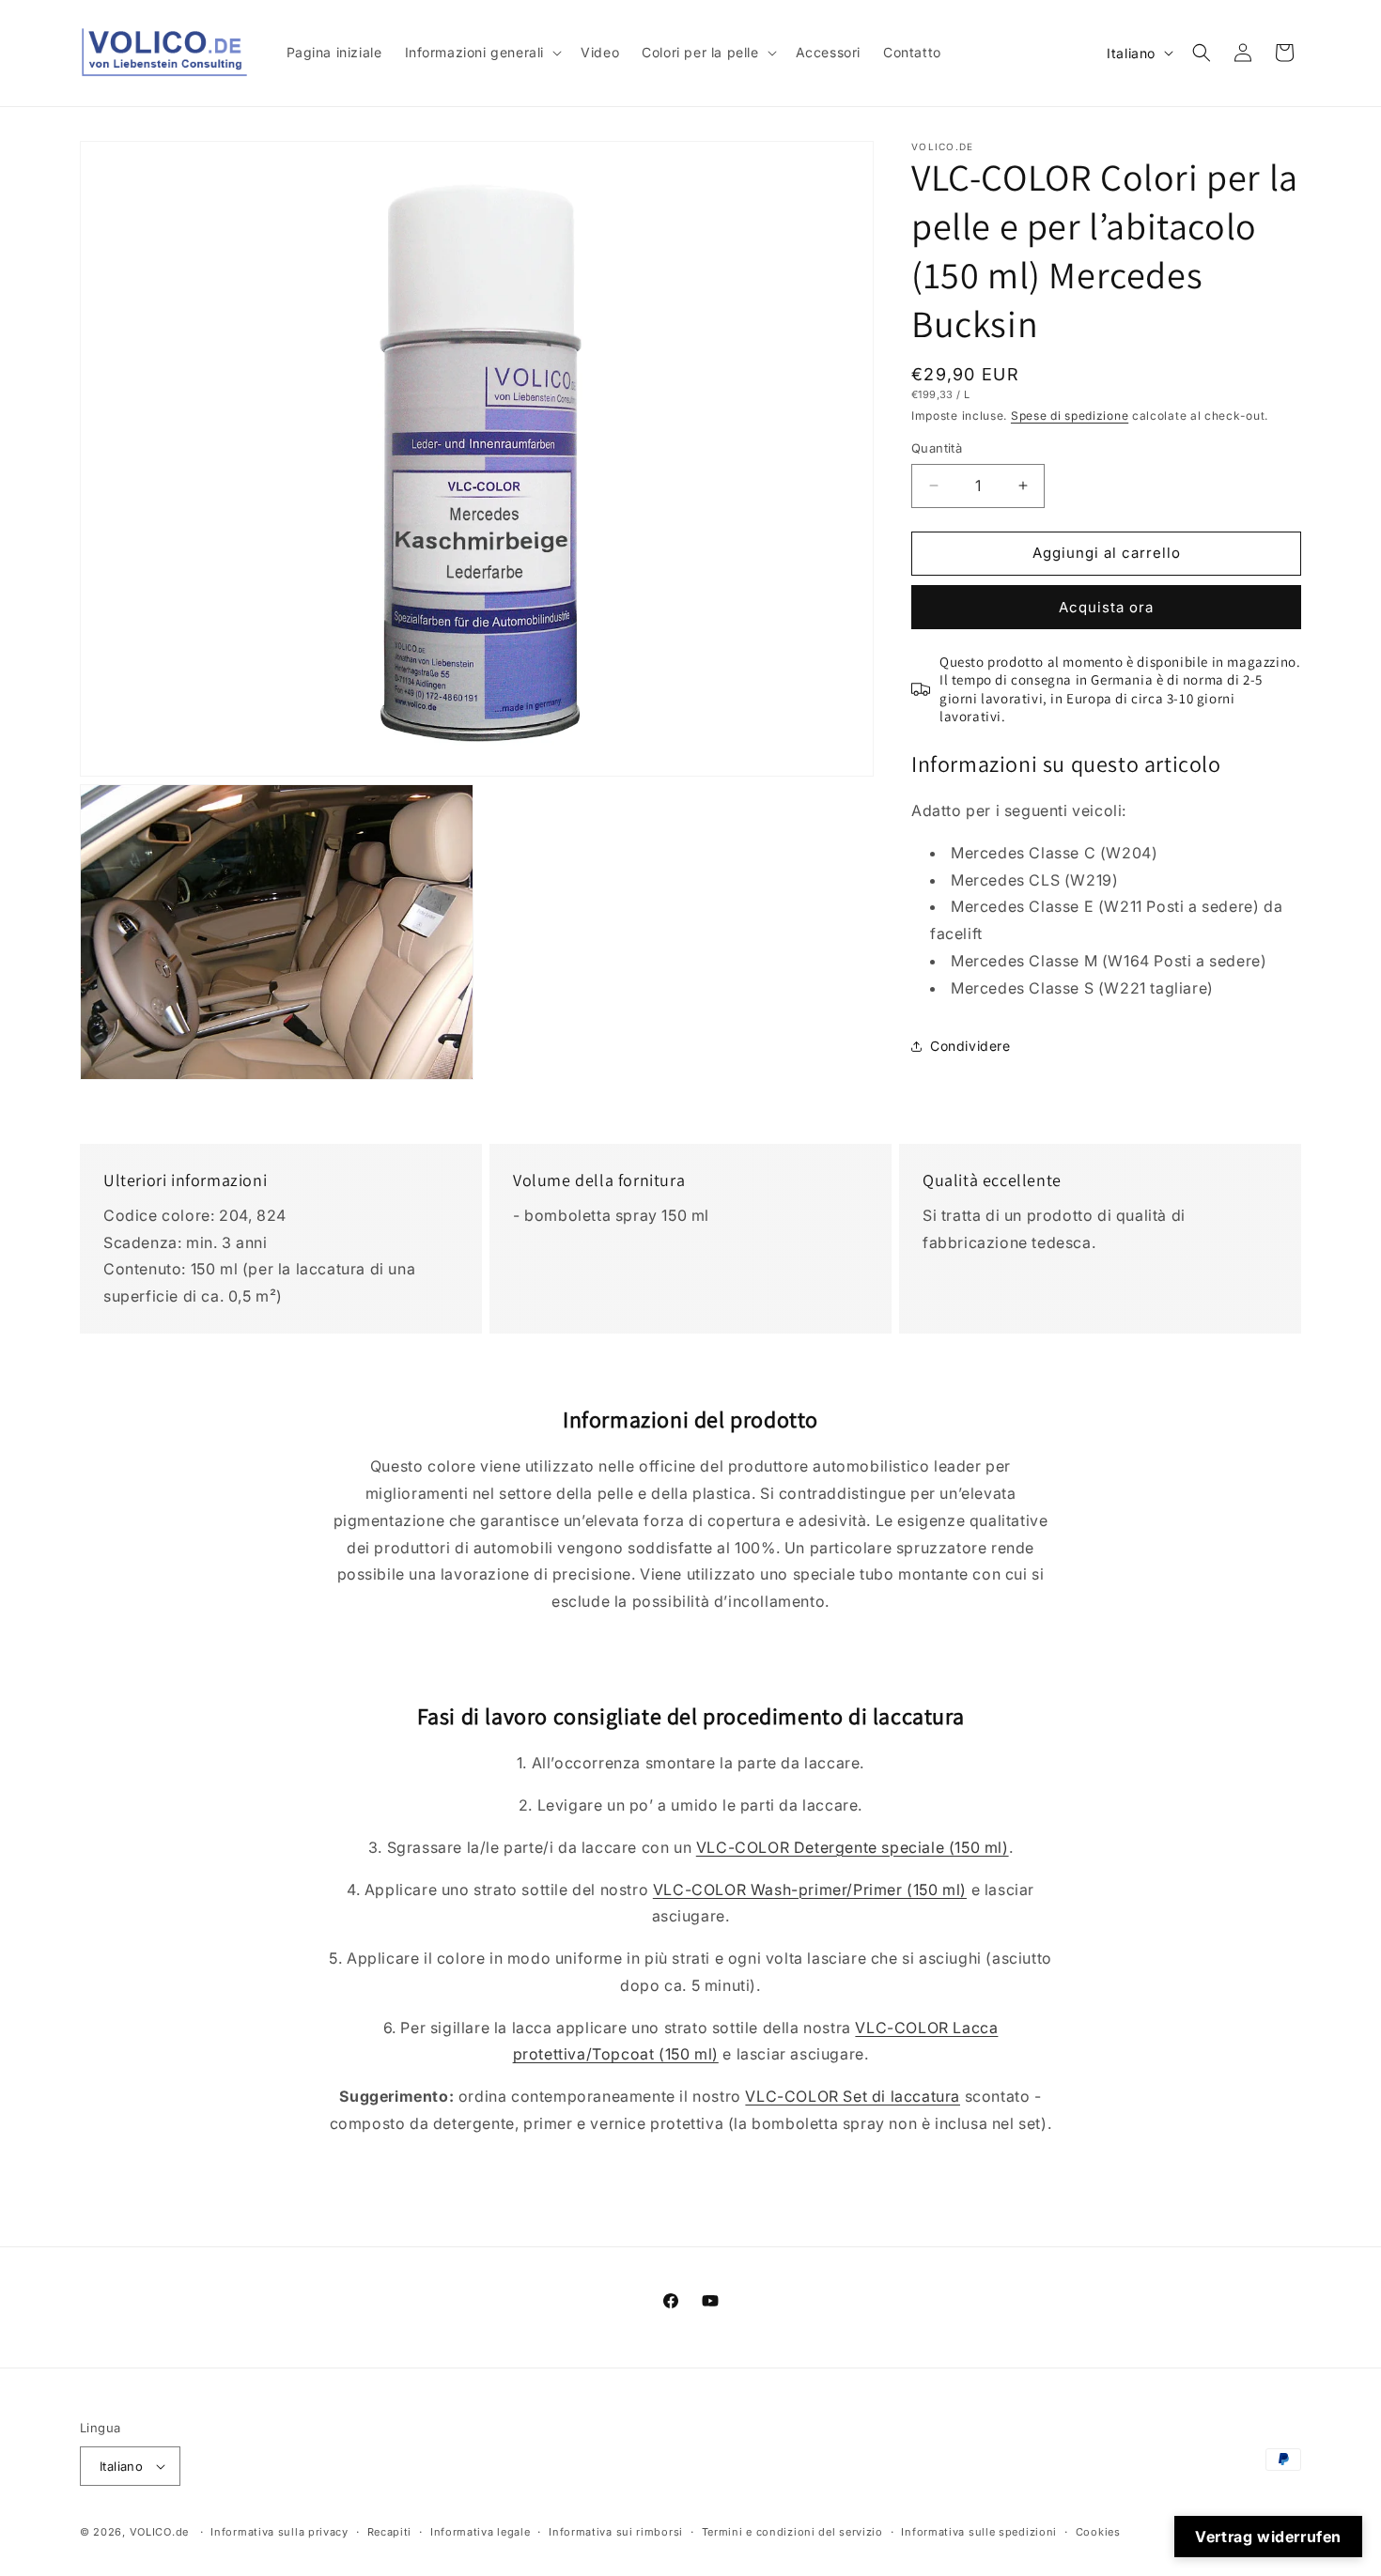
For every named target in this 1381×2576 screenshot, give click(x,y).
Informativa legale (481, 2532)
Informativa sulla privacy (279, 2532)
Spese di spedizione (1070, 416)
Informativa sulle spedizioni (979, 2532)
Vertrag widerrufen (1268, 2537)
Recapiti (390, 2532)
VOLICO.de (159, 2532)
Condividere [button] (970, 1046)
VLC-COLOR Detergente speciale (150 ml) (853, 1847)
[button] (482, 53)
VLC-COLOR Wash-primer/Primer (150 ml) (810, 1890)
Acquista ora (1106, 607)
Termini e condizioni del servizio (792, 2532)
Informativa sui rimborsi (616, 2532)
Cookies (1098, 2532)
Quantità (937, 448)
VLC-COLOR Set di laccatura (853, 2096)
